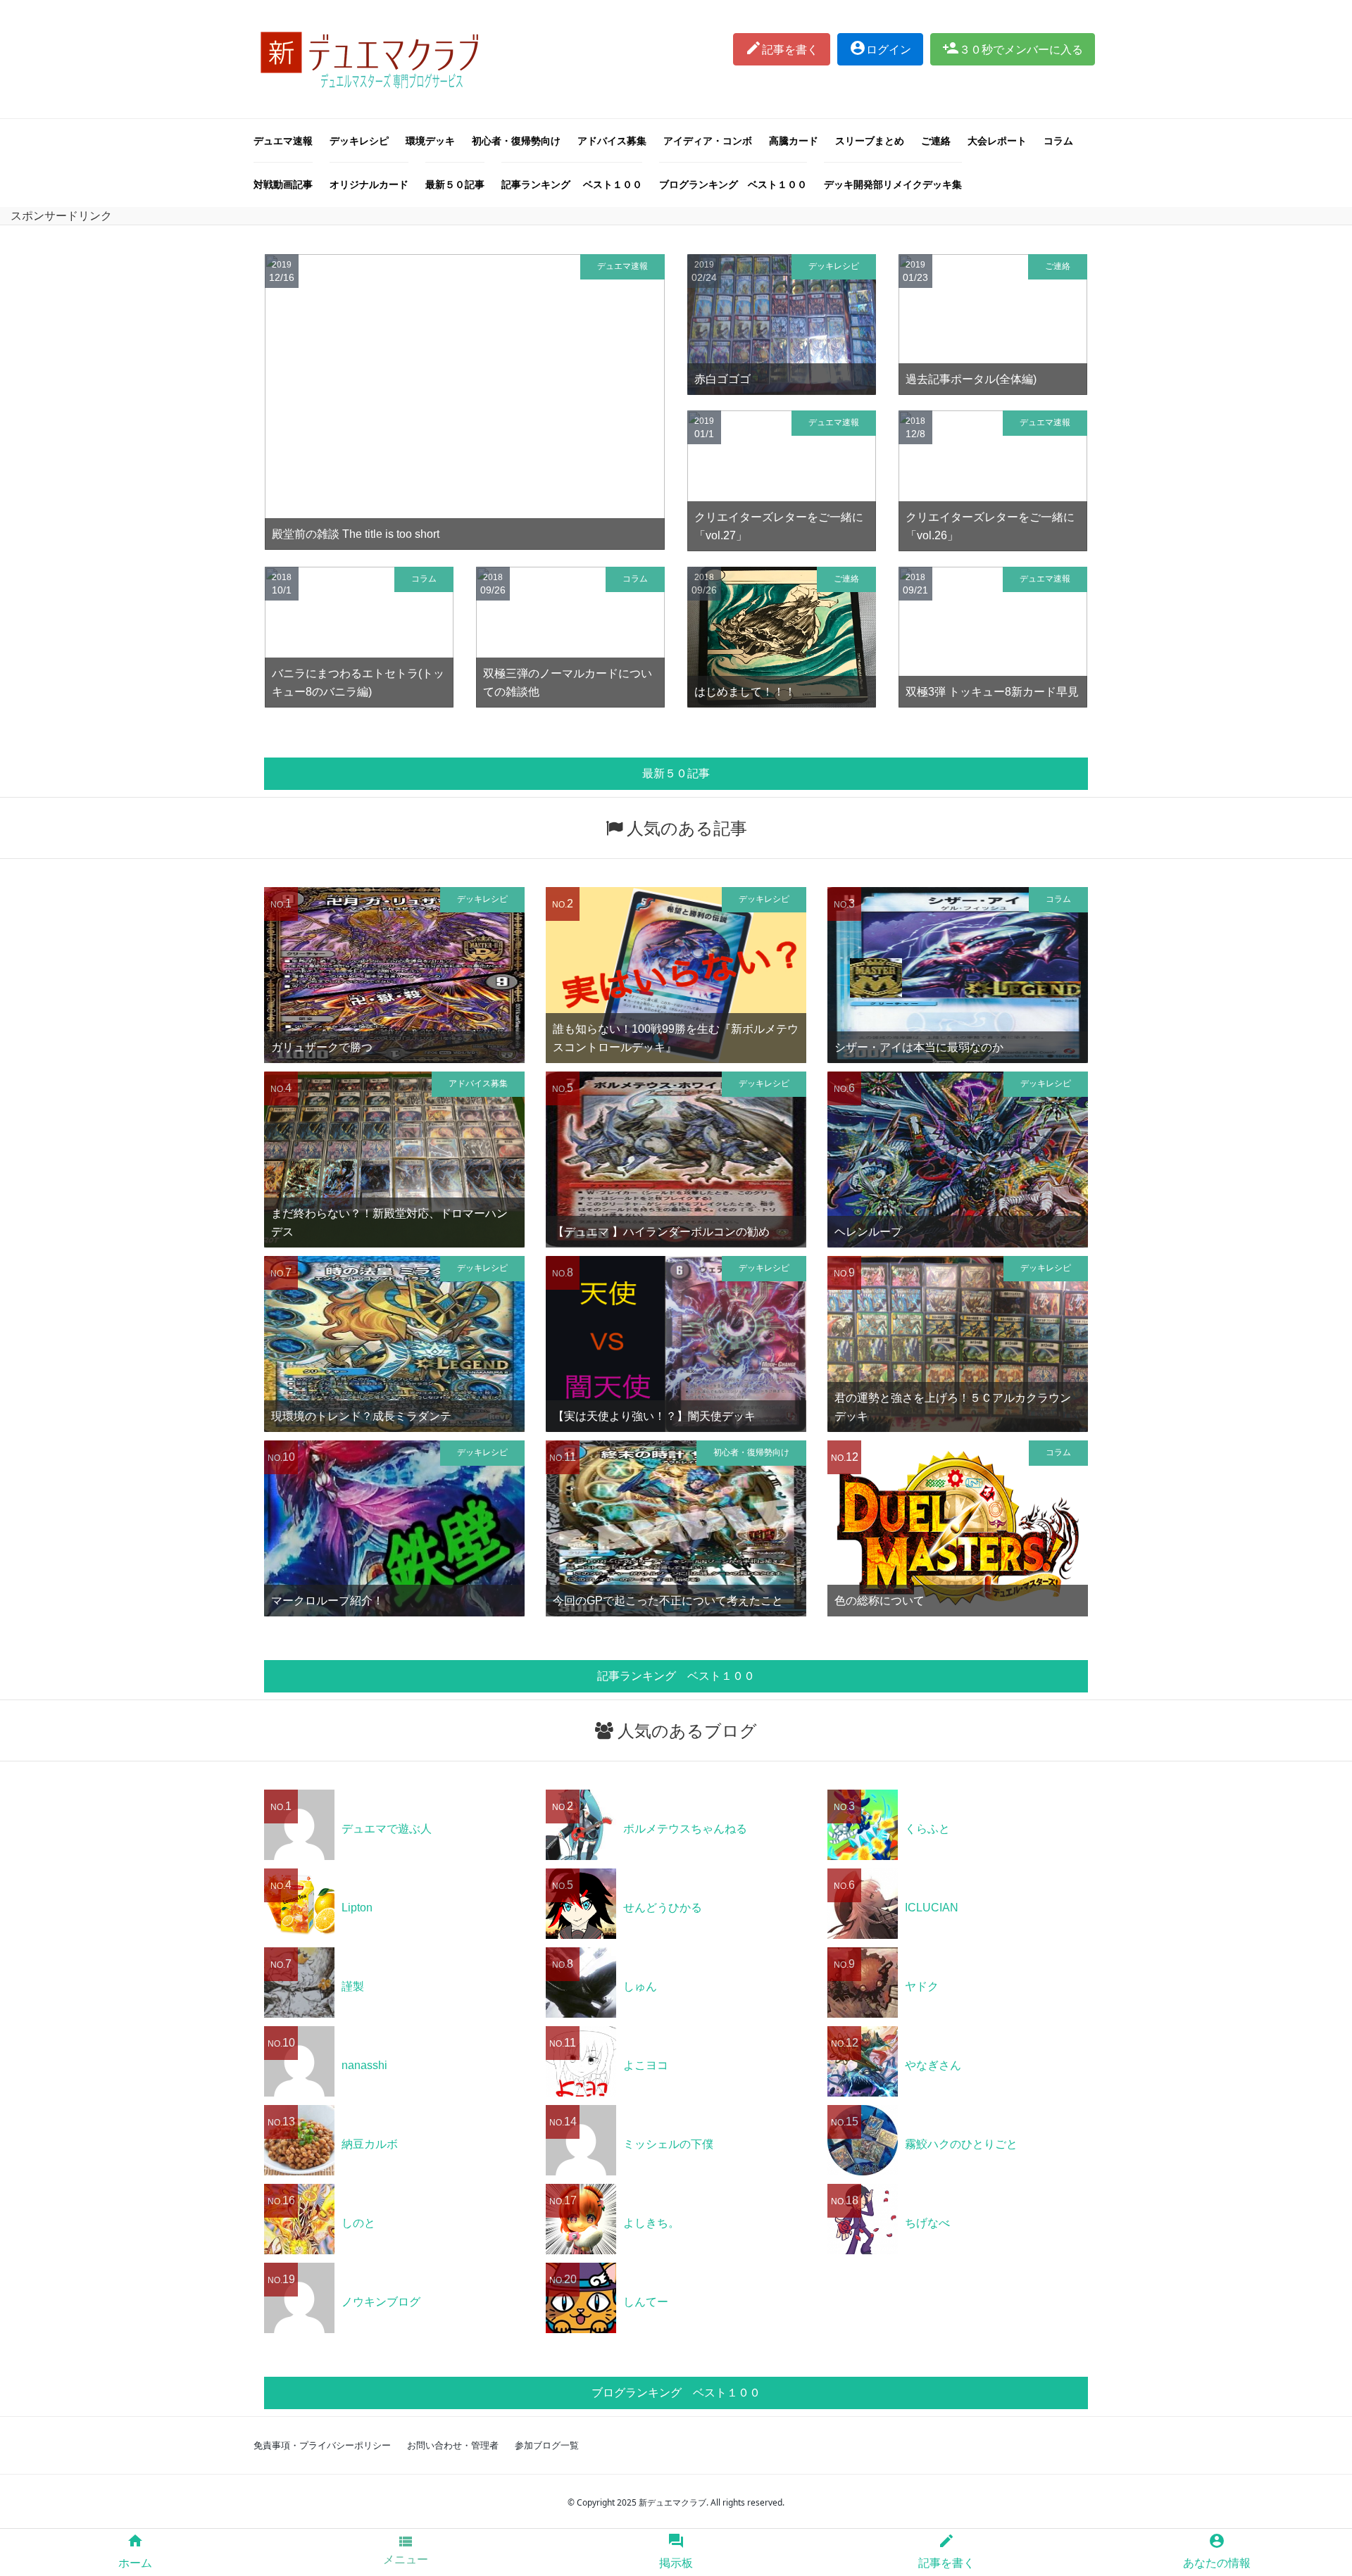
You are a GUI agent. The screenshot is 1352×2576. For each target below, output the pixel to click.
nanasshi (364, 2065)
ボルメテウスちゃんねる (685, 1829)
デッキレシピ (359, 140)
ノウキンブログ (381, 2302)
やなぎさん (933, 2065)
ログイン (880, 48)
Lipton (357, 1908)
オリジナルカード (369, 184)
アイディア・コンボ (708, 140)
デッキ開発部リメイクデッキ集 (893, 184)
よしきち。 (651, 2223)
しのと (358, 2223)
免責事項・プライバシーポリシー (322, 2445)
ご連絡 (936, 140)
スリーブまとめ (870, 140)
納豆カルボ (370, 2144)
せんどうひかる (663, 1908)
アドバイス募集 (612, 140)
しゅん (640, 1986)
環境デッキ (430, 140)
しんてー (646, 2302)
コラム (1058, 140)
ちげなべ (927, 2223)
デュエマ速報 (283, 140)
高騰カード (794, 140)
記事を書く (782, 48)
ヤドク (922, 1986)
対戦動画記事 (283, 184)
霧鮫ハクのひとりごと (961, 2144)
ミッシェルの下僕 (668, 2144)
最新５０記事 (455, 184)
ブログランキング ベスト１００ (733, 184)
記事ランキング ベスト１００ (572, 184)
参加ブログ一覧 (547, 2445)
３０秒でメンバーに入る (1013, 48)
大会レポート (997, 140)
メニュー (406, 2549)
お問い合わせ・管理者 (453, 2445)
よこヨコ (646, 2065)
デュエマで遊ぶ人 (387, 1829)
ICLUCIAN (932, 1908)
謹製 (353, 1986)
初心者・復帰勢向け (516, 140)
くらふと (927, 1829)
